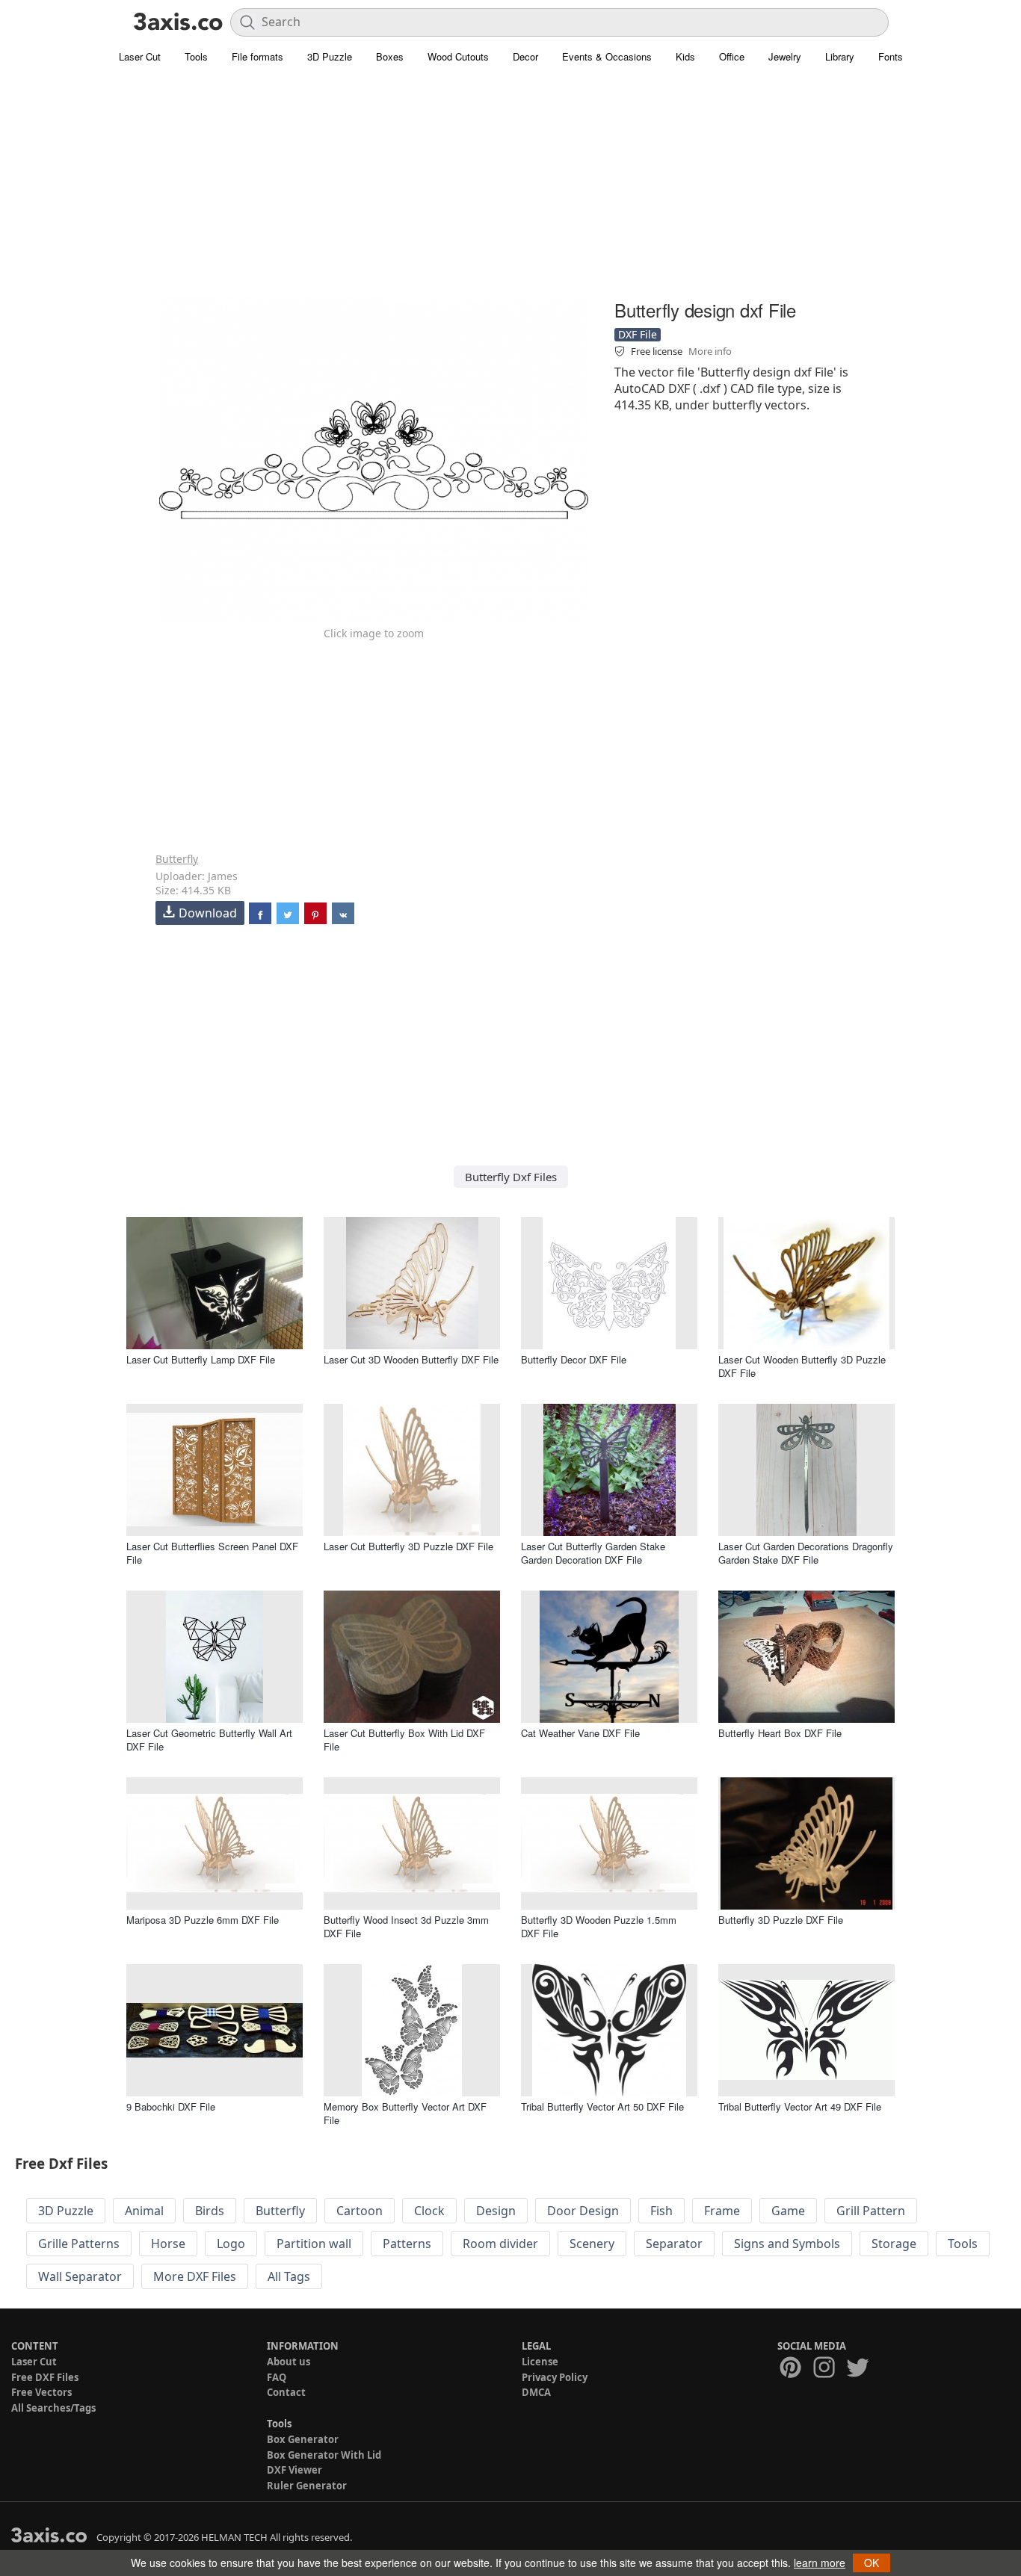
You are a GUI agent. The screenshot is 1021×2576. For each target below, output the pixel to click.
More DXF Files (195, 2276)
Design (496, 2211)
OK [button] (872, 2563)
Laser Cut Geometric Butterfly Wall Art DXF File (209, 1740)
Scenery (592, 2244)
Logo (231, 2244)
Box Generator (303, 2439)
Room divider (500, 2244)
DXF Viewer (294, 2470)
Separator (674, 2244)
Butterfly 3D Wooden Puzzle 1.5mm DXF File (599, 1926)
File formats (257, 56)
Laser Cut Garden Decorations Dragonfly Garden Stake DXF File (806, 1553)
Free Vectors (41, 2392)
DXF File (638, 334)
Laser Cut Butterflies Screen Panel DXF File (212, 1553)
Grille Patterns (79, 2244)
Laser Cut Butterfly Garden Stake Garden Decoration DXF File (593, 1553)
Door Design (583, 2211)
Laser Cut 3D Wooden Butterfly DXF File (411, 1359)
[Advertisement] (510, 191)
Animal (144, 2211)
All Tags (289, 2276)
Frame (722, 2211)
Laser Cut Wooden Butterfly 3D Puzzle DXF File (802, 1366)
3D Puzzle (330, 56)
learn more (820, 2563)
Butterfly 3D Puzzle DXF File (781, 1920)
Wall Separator (80, 2276)
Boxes (390, 56)
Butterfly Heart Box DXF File (780, 1733)
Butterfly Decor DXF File (574, 1359)
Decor (525, 56)
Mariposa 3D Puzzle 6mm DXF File (203, 1920)
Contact (286, 2392)
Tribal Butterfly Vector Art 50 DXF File (602, 2106)
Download (208, 913)
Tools (196, 56)
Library (840, 56)
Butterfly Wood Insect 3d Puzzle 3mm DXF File (406, 1926)
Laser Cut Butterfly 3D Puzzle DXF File (408, 1546)
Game (788, 2211)
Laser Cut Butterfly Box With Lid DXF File (404, 1740)
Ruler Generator (307, 2486)
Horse (168, 2244)
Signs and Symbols (787, 2244)
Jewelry (785, 56)
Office (732, 56)
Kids (685, 56)
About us (289, 2362)
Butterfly (177, 859)
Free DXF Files (45, 2377)
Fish (661, 2211)
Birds (210, 2211)
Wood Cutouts (458, 56)
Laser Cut (140, 56)
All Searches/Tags (53, 2408)
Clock (429, 2211)
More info (710, 351)
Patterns (407, 2244)
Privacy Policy (555, 2377)
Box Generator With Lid (324, 2455)
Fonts (891, 56)
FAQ (277, 2377)
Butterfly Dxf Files (511, 1177)
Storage (894, 2244)
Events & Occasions (607, 56)
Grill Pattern (871, 2211)
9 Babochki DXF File (171, 2106)
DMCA (536, 2392)
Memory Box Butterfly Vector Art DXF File (405, 2113)
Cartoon (360, 2211)
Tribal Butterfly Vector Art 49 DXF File (800, 2106)
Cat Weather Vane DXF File (580, 1733)
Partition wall (314, 2244)
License (540, 2362)
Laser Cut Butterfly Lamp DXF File (201, 1359)
